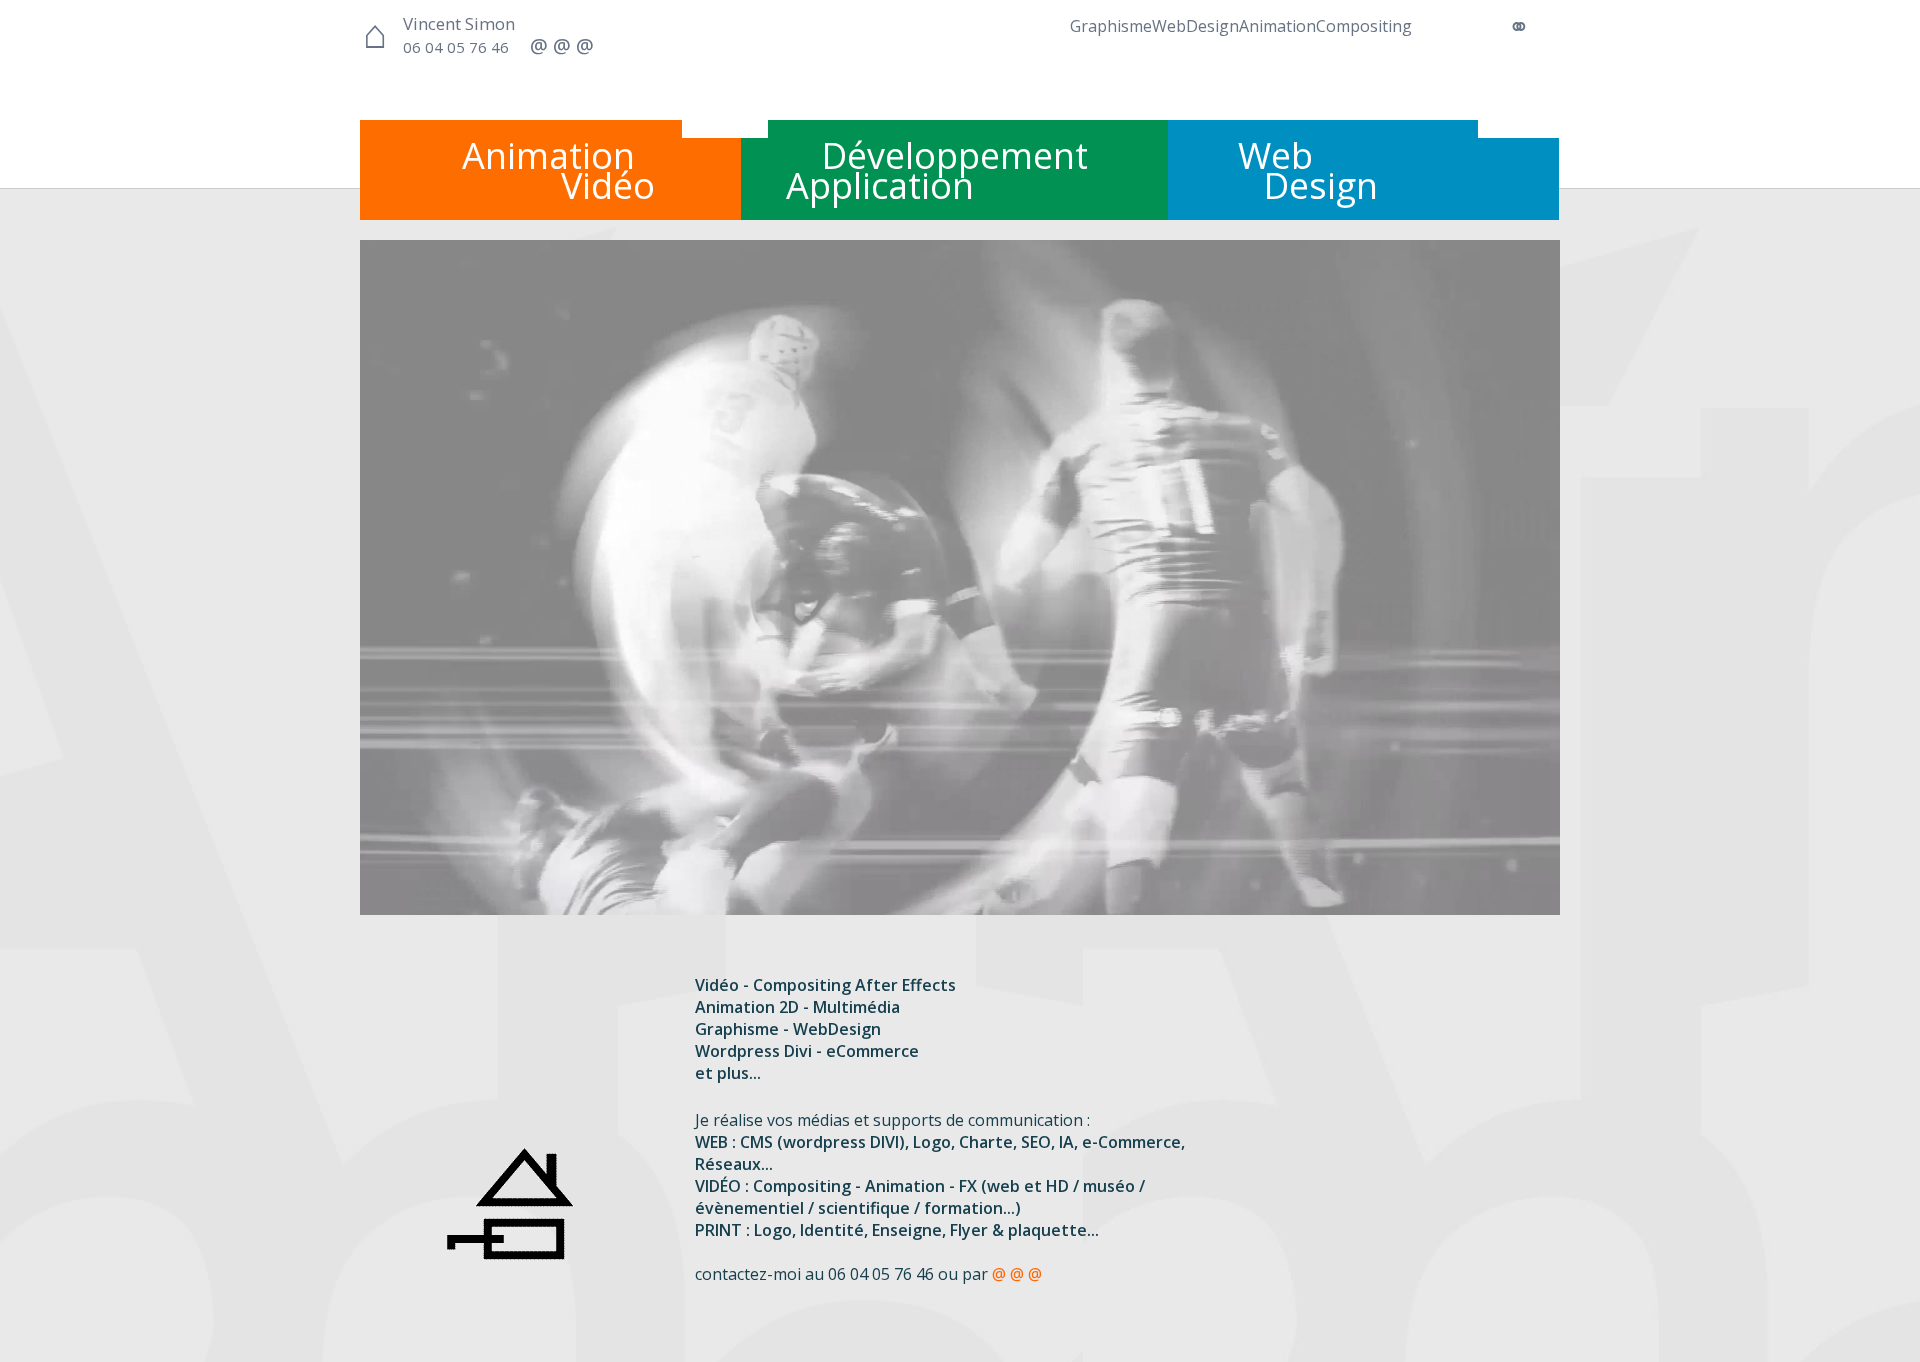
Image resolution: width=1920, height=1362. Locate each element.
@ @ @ (1017, 1274)
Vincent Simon (459, 23)
